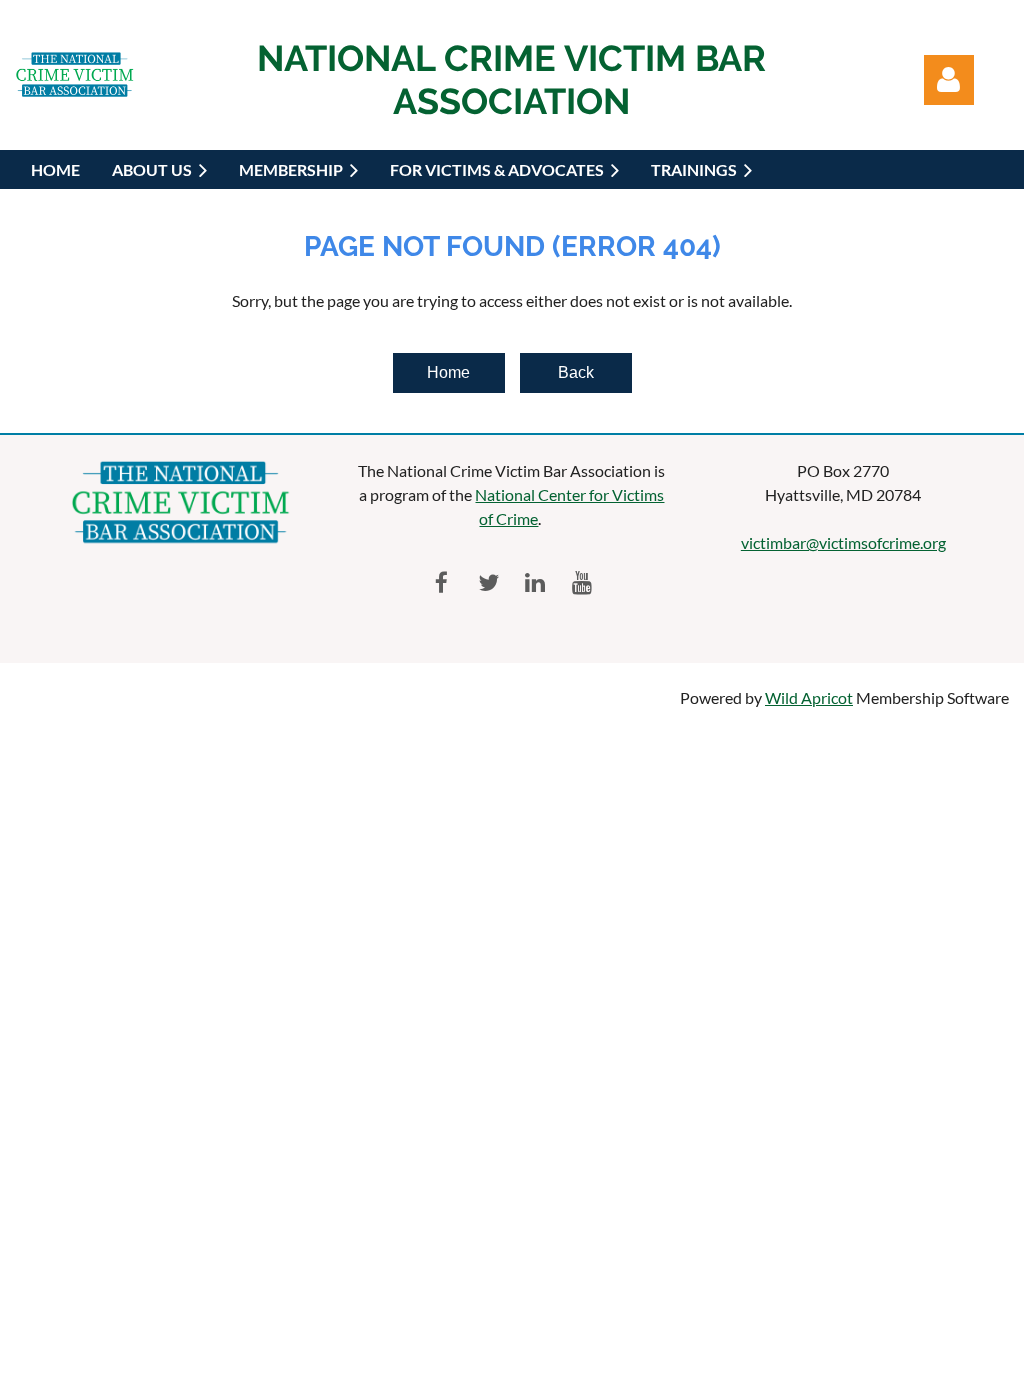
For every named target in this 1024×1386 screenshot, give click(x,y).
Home (448, 372)
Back (576, 372)
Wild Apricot (809, 697)
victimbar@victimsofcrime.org (843, 542)
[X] (488, 582)
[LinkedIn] (535, 582)
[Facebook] (441, 582)
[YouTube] (582, 582)
